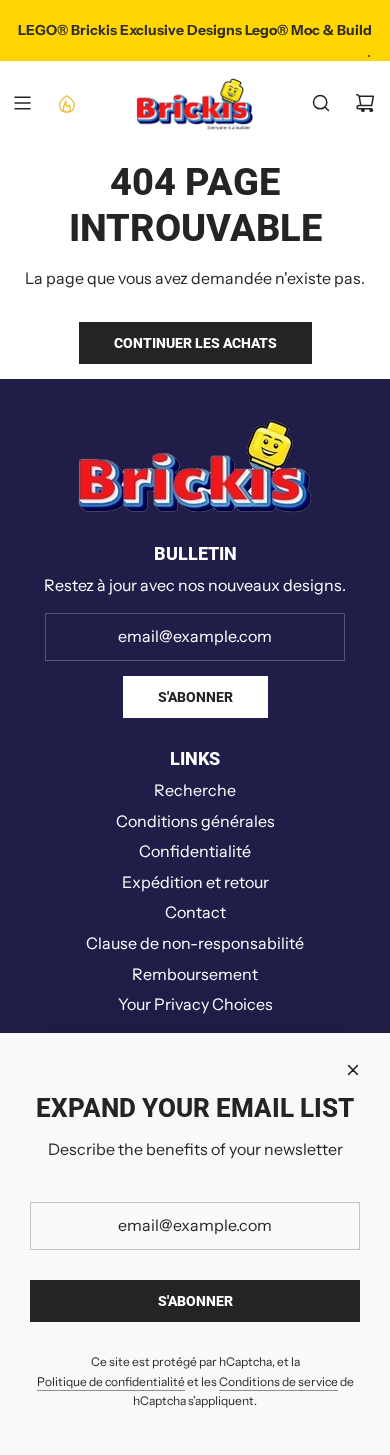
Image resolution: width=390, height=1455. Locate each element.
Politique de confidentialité (111, 1381)
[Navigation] (22, 103)
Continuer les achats (195, 343)
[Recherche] (321, 103)
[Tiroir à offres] (66, 103)
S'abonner (195, 697)
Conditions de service (278, 1381)
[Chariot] (365, 103)
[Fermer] (353, 1070)
